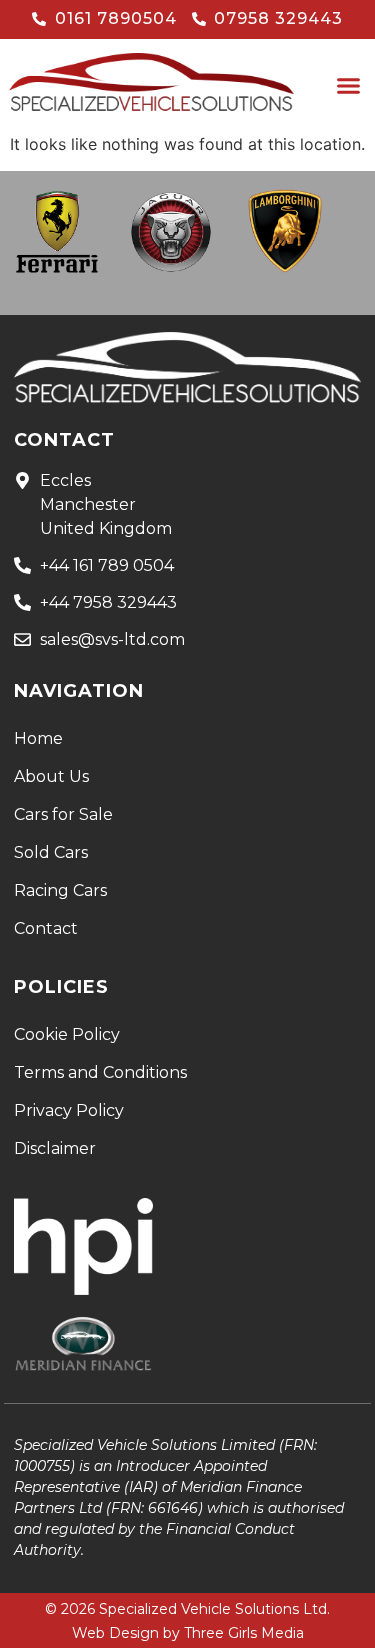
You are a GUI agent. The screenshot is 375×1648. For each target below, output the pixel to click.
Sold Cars (51, 852)
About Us (51, 776)
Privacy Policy (69, 1110)
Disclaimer (55, 1148)
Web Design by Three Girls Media (188, 1633)
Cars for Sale (63, 814)
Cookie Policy (67, 1034)
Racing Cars (60, 890)
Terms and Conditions (100, 1072)
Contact (46, 928)
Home (38, 738)
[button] (349, 86)
